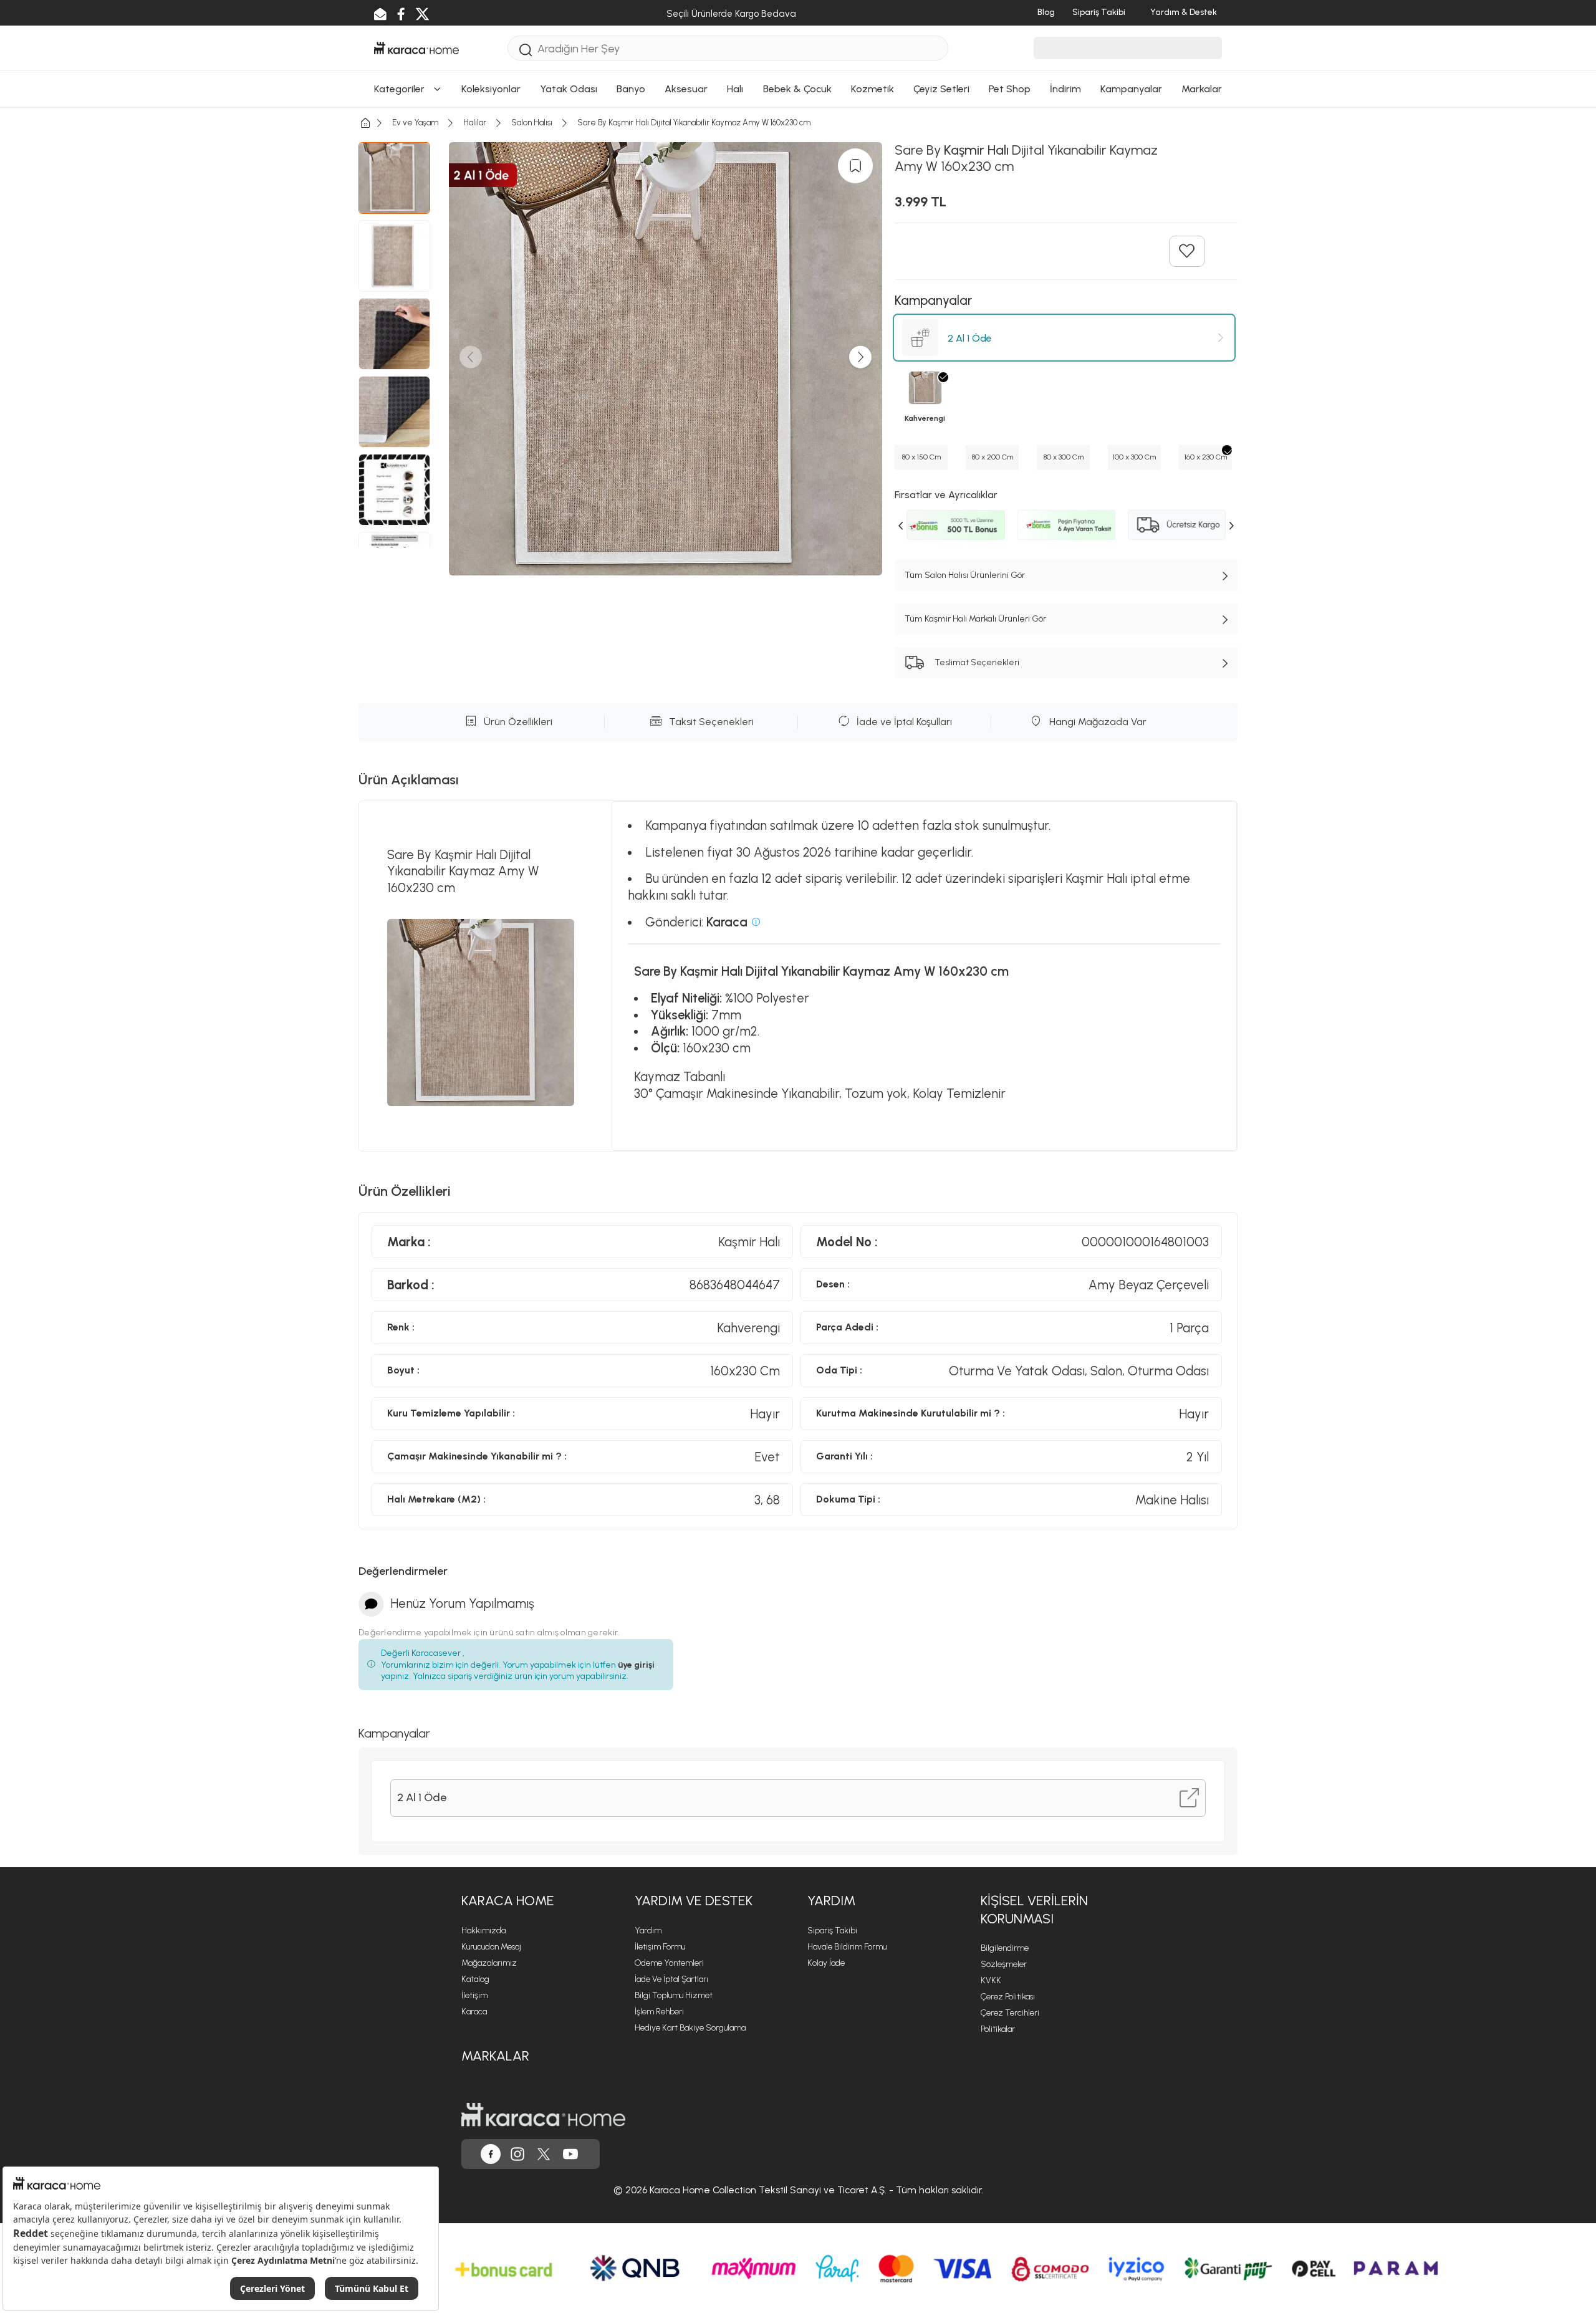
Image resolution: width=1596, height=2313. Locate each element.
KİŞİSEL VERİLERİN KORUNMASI (1034, 1910)
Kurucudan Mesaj (491, 1947)
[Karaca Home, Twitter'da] (544, 2154)
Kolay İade (826, 1963)
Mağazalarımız (489, 1963)
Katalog (475, 1979)
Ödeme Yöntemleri (669, 1963)
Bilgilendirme (1005, 1948)
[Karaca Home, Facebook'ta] (491, 2154)
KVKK (991, 1980)
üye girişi (636, 1665)
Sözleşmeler (1004, 1964)
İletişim (474, 1995)
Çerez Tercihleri (1010, 2013)
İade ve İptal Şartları (671, 1979)
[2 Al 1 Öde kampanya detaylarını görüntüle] (1189, 1798)
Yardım (648, 1931)
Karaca (474, 2012)
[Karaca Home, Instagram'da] (517, 2154)
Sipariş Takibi (832, 1931)
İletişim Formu (660, 1947)
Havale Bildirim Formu (847, 1947)
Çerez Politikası (1008, 1997)
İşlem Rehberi (659, 2012)
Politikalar (998, 2029)
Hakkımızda (483, 1931)
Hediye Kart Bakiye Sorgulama (690, 2028)
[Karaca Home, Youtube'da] (570, 2154)
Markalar (495, 2056)
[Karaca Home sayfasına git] (543, 2115)
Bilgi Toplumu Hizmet (674, 1995)
